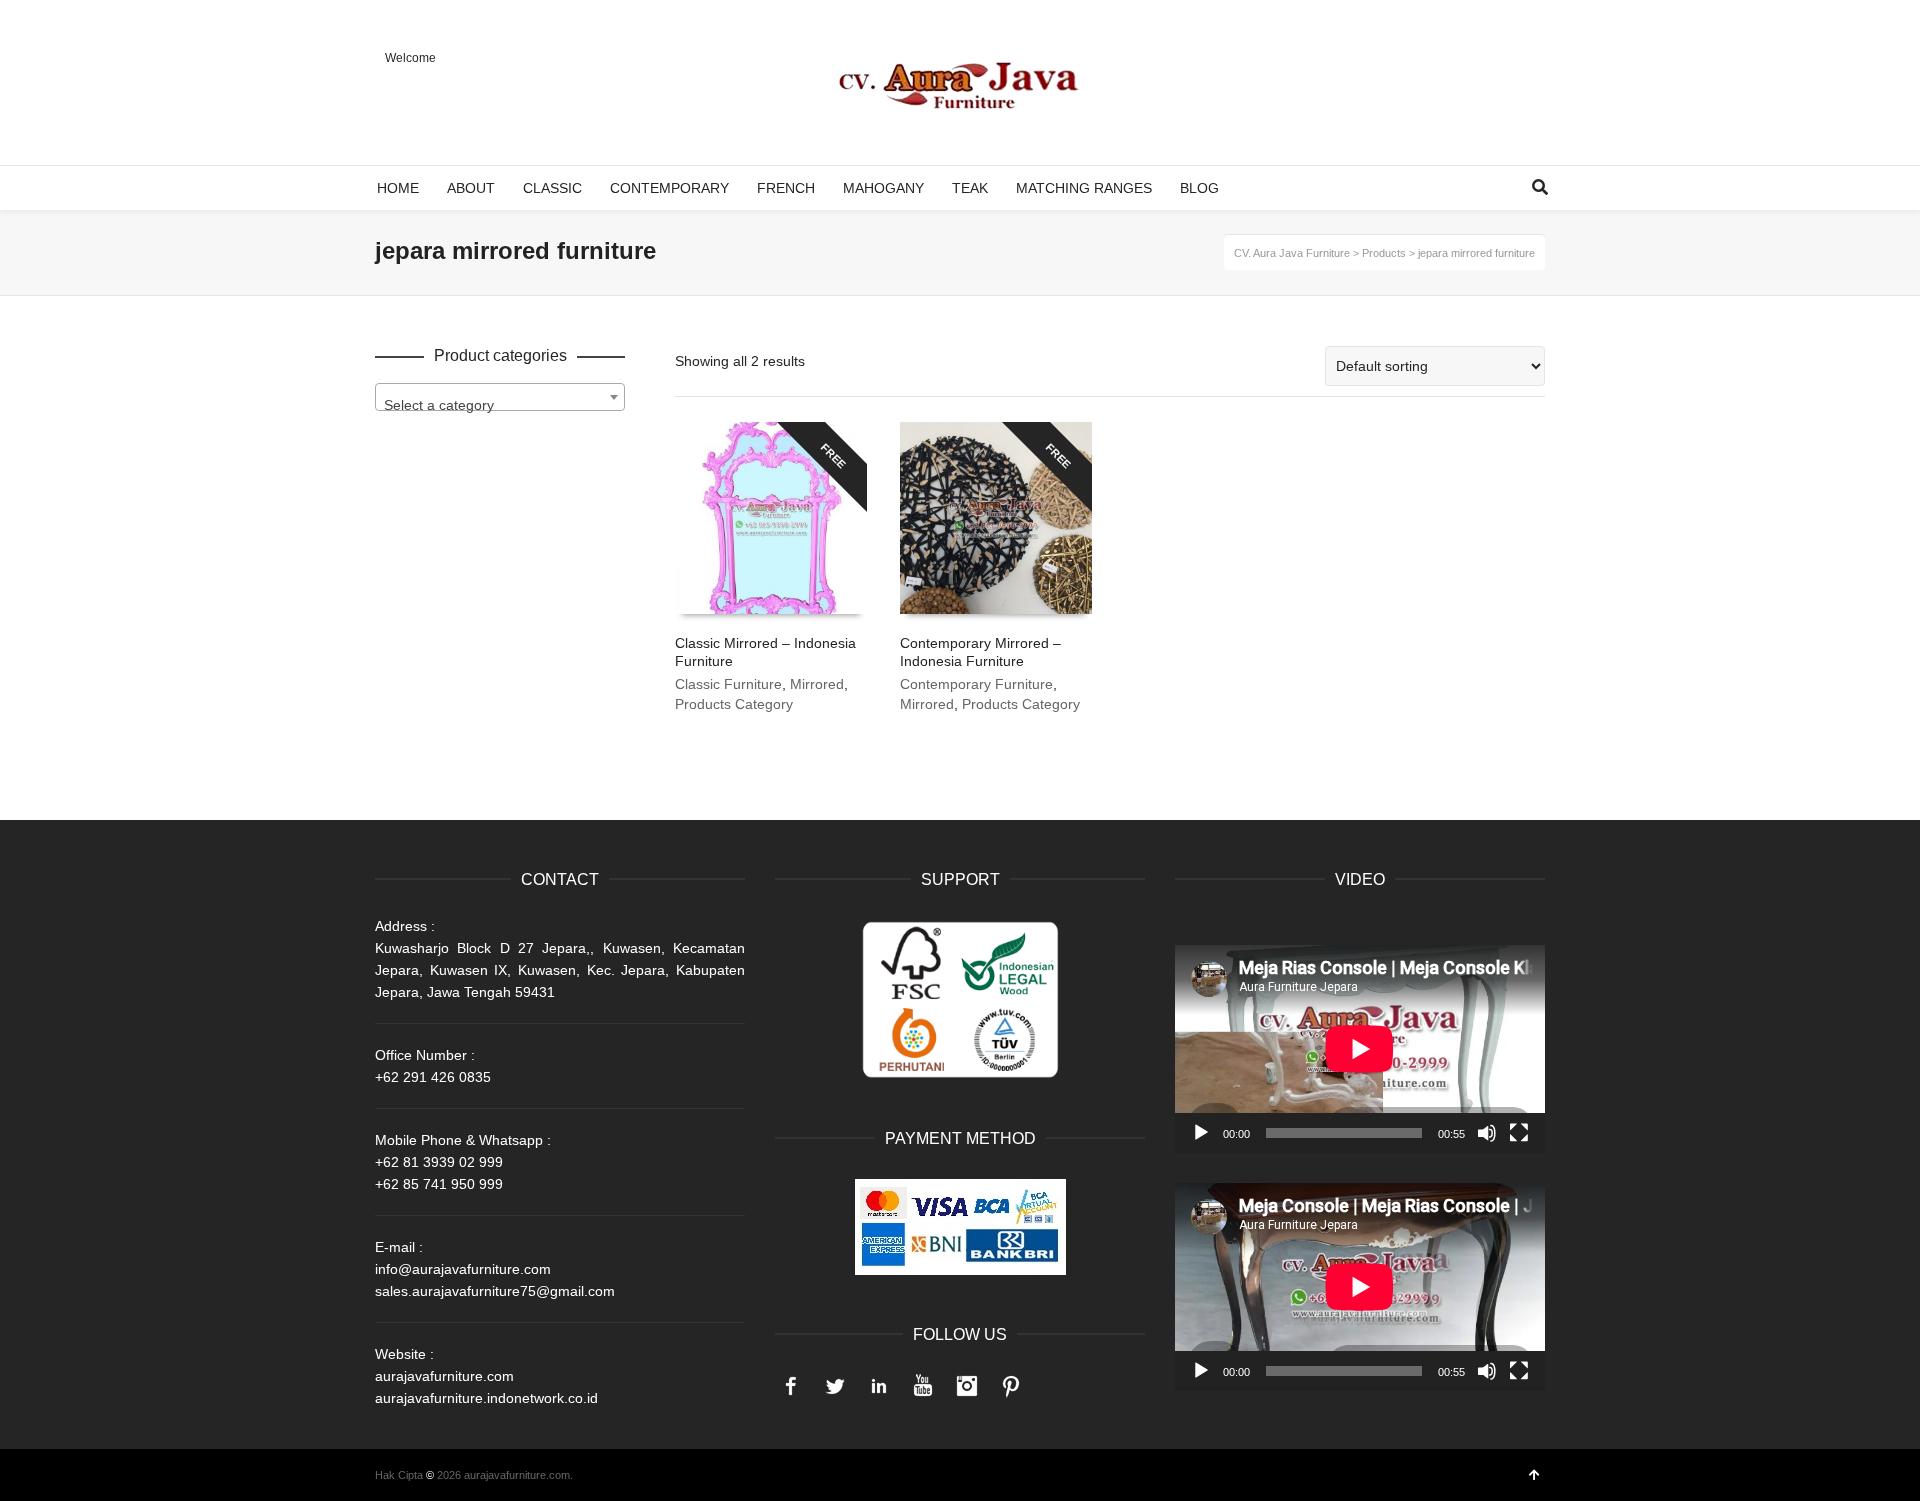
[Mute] (1487, 1133)
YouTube (923, 1386)
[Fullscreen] (1519, 1133)
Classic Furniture (728, 684)
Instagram (967, 1386)
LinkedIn (879, 1386)
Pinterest (1011, 1386)
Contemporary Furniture (976, 684)
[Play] (1201, 1133)
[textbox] (500, 405)
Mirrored (817, 684)
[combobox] (500, 397)
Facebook (791, 1386)
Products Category (734, 704)
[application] (1360, 1049)
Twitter (835, 1386)
